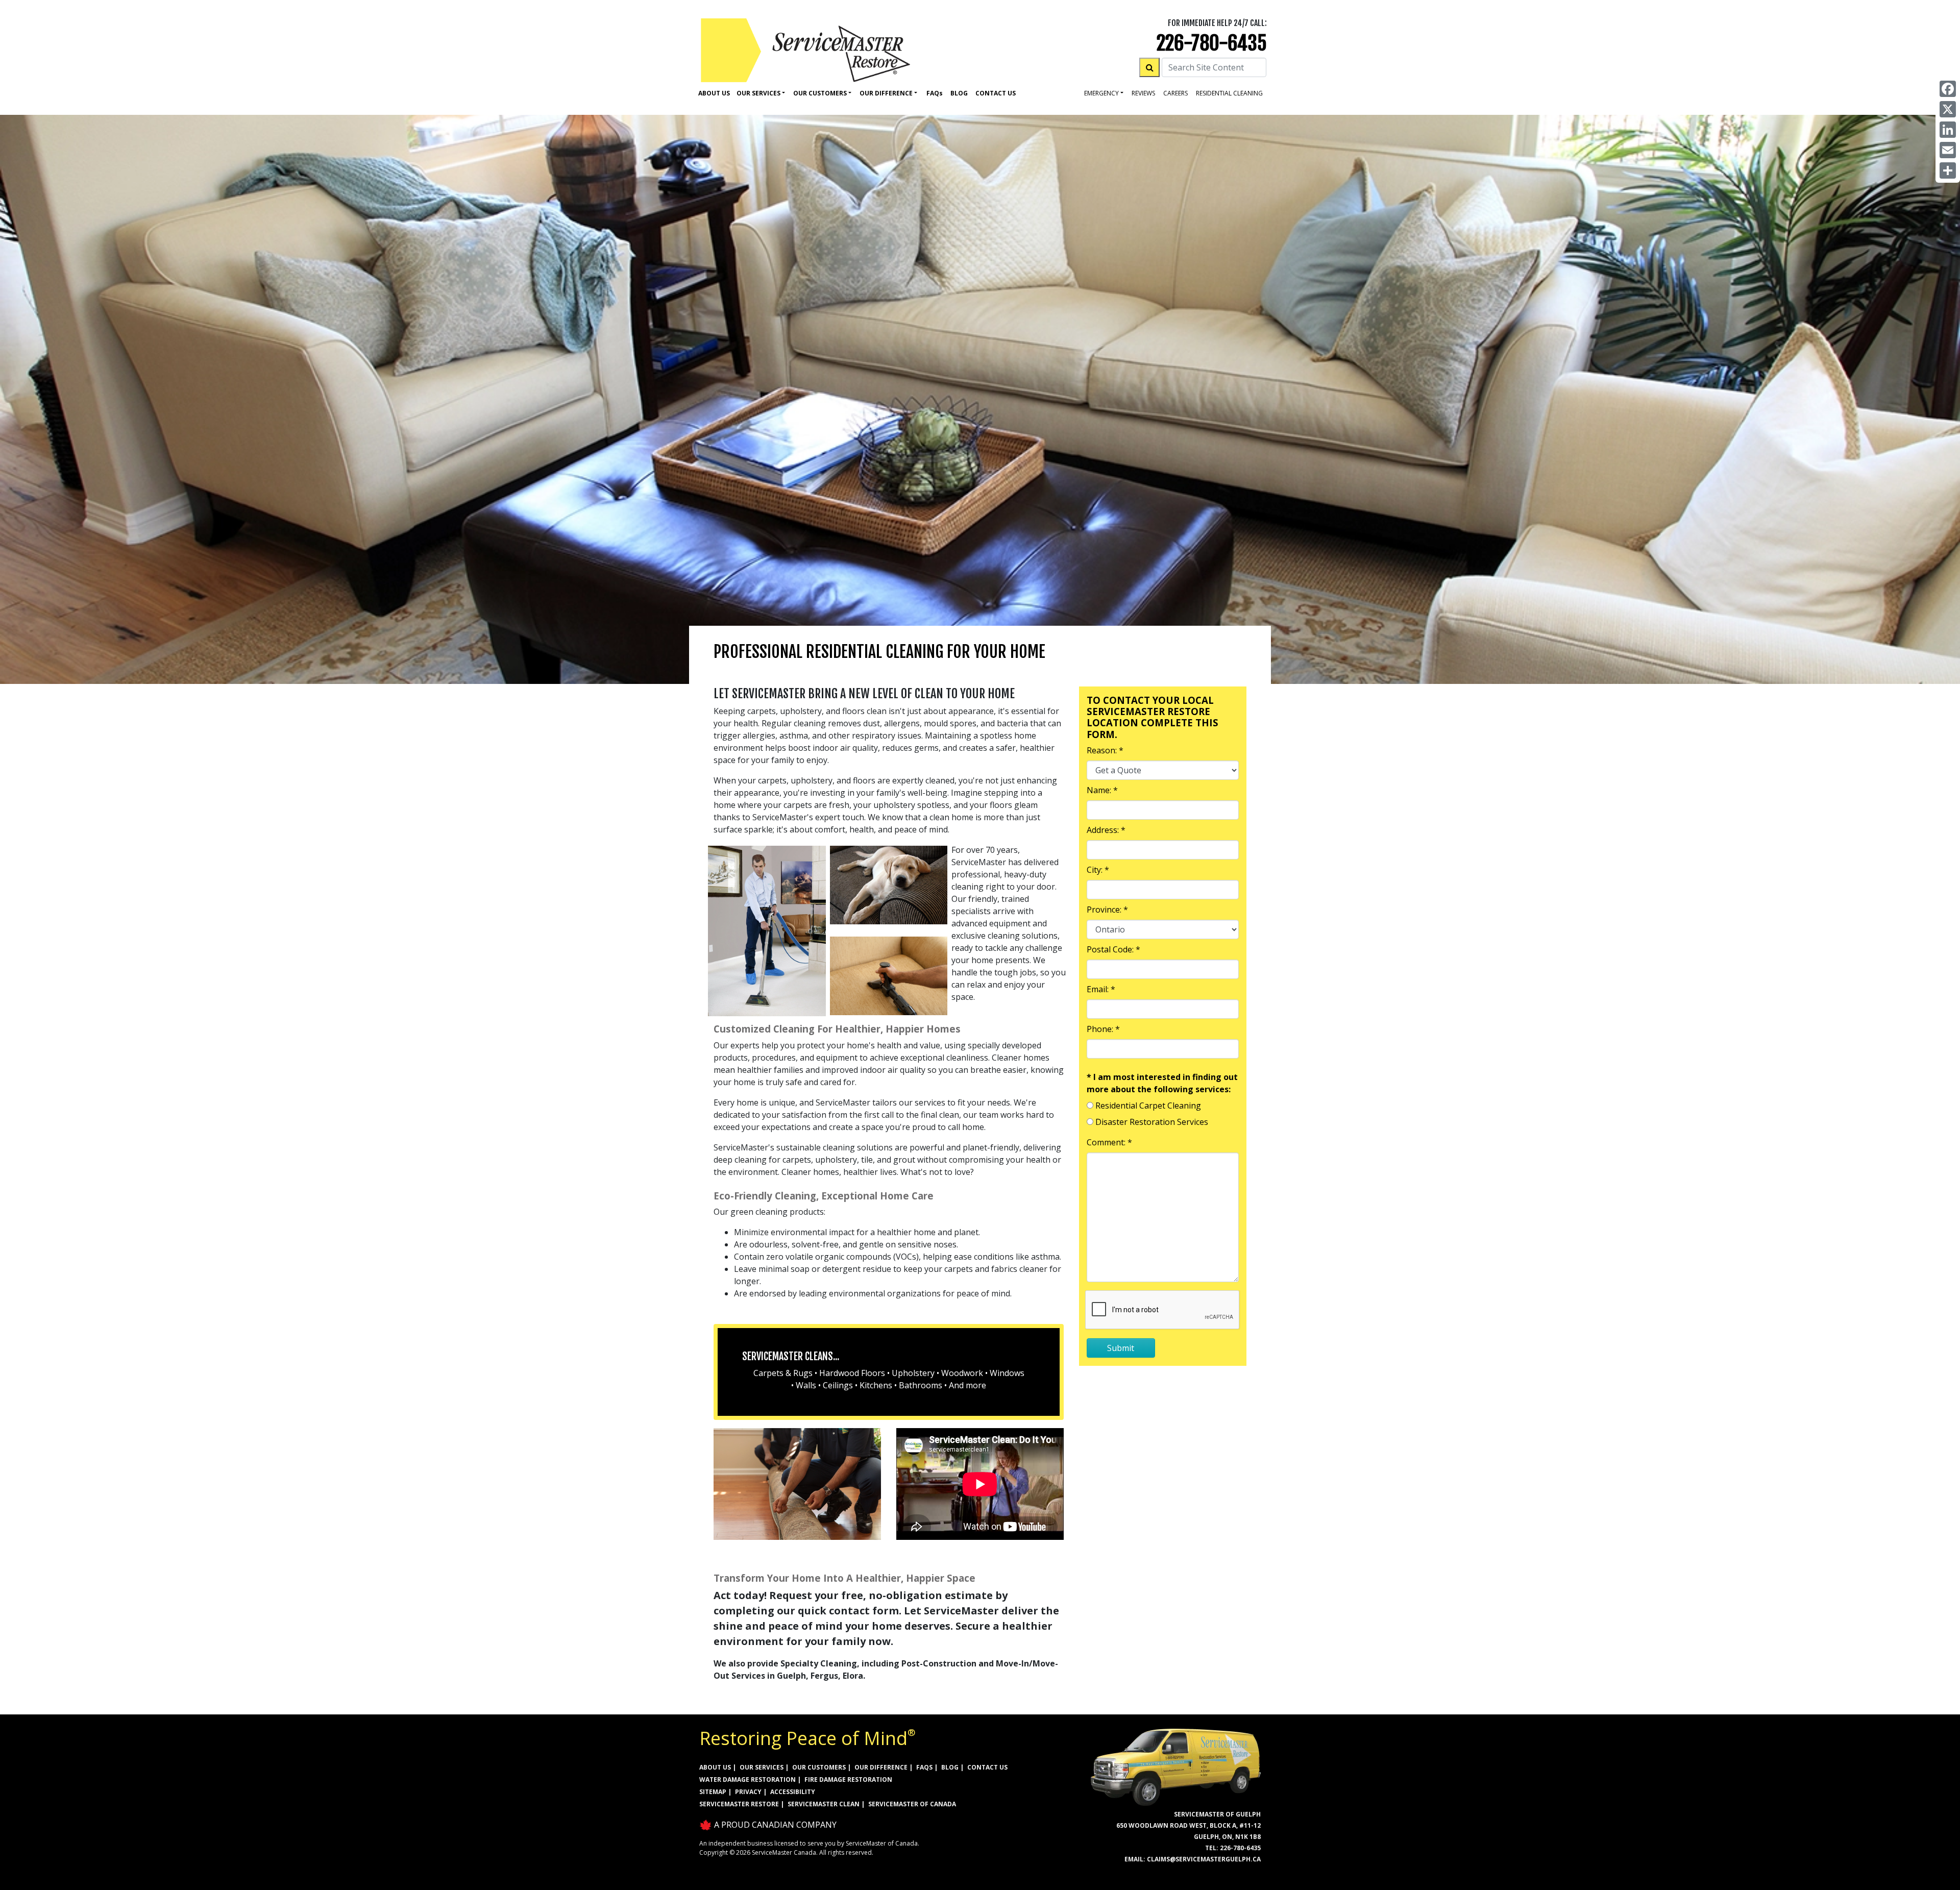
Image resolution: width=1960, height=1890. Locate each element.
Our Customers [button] (820, 93)
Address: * (1106, 830)
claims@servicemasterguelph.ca (1204, 1859)
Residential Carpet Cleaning (1148, 1106)
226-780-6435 (1212, 43)
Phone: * (1103, 1029)
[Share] (1948, 170)
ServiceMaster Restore (739, 1804)
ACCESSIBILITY (793, 1792)
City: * (1098, 870)
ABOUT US (715, 1767)
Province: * (1107, 910)
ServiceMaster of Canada (912, 1804)
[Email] (1948, 150)
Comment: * (1109, 1142)
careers (1175, 93)
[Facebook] (1948, 89)
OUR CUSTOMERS (819, 1767)
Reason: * (1105, 750)
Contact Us (996, 93)
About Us (714, 93)
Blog (959, 93)
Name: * (1102, 790)
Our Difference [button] (886, 93)
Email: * (1101, 989)
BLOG (950, 1767)
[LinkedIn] (1948, 130)
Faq (935, 93)
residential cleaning (1229, 93)
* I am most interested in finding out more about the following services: (1162, 1083)
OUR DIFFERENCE (881, 1767)
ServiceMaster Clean (824, 1804)
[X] (1948, 109)
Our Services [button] (758, 93)
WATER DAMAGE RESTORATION (748, 1779)
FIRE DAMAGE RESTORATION (848, 1779)
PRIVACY (748, 1792)
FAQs (924, 1767)
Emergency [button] (1101, 93)
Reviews (1143, 93)
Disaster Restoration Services (1152, 1122)
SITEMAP (713, 1792)
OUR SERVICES (762, 1767)
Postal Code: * (1113, 949)
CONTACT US (987, 1767)
